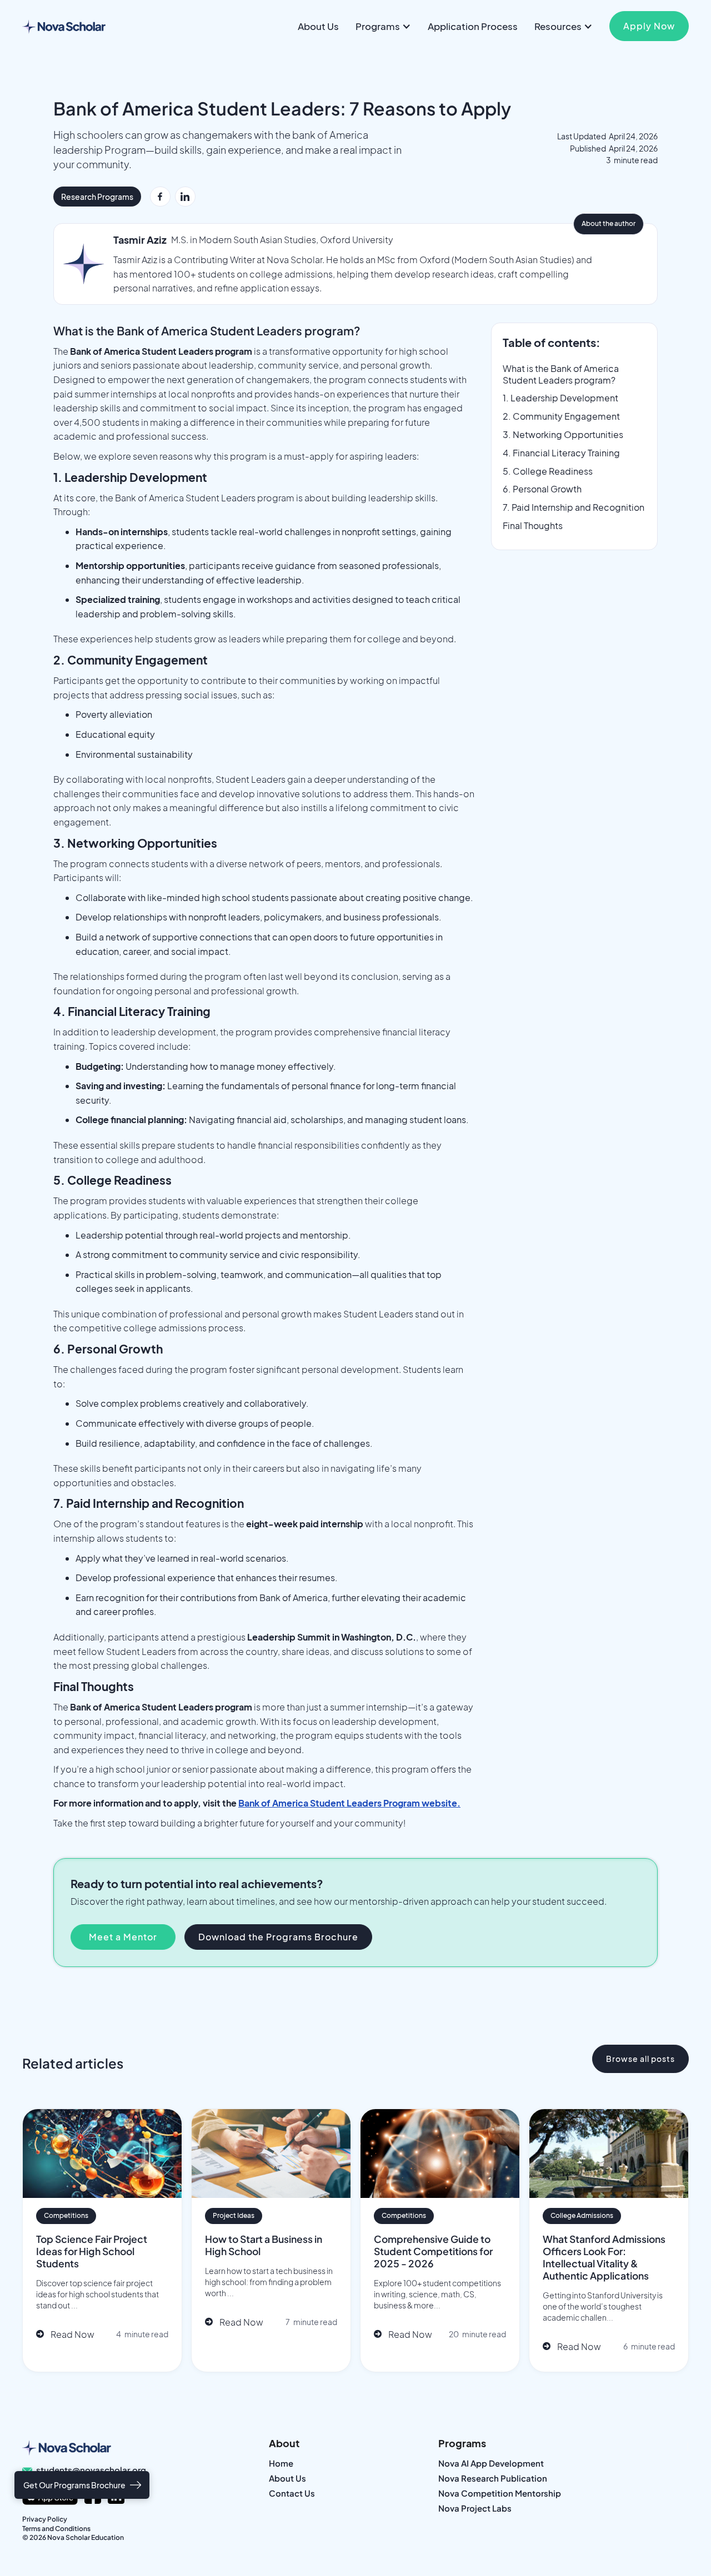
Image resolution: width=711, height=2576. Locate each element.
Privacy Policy (45, 2519)
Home (281, 2464)
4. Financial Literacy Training (561, 453)
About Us (318, 26)
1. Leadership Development (560, 398)
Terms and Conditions (56, 2529)
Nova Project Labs (475, 2509)
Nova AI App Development (491, 2464)
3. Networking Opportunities (563, 435)
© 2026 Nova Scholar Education (73, 2537)
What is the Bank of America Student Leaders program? (561, 374)
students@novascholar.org (91, 2470)
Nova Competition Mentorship (500, 2494)
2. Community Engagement (561, 416)
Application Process (473, 26)
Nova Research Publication (493, 2479)
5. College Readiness (548, 471)
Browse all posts (640, 2059)
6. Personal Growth (542, 489)
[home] (64, 26)
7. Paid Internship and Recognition (574, 507)
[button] (383, 26)
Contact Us (292, 2494)
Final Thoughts (533, 526)
